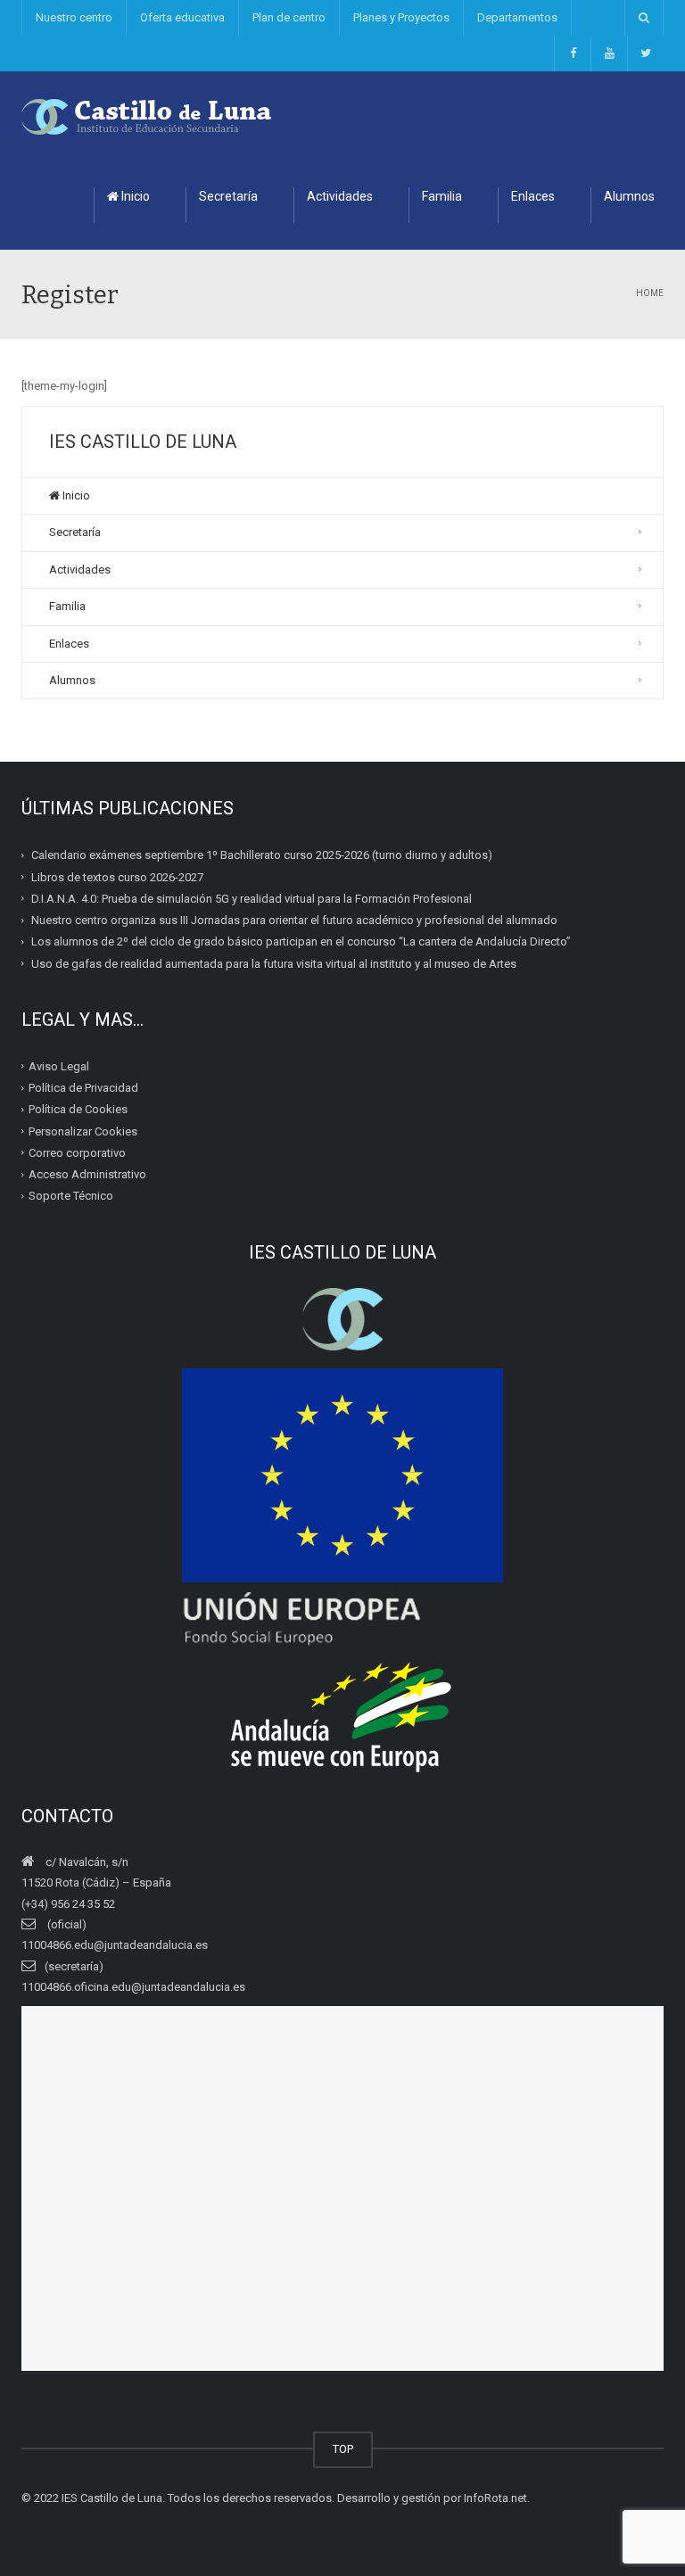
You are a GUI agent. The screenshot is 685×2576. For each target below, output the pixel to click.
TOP (343, 2449)
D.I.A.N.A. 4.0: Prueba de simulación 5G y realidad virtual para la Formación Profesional (252, 899)
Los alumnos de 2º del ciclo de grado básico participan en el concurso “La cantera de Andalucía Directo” (301, 941)
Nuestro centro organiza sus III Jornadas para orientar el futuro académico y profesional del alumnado (294, 920)
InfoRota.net (495, 2498)
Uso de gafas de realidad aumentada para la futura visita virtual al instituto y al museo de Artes (274, 963)
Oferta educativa (182, 17)
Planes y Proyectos (401, 17)
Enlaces (533, 196)
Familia (442, 196)
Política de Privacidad (83, 1088)
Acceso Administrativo (87, 1174)
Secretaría (228, 196)
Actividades (340, 196)
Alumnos (72, 680)
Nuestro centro (74, 17)
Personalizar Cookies (83, 1131)
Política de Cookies (78, 1109)
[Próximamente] (609, 54)
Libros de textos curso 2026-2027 (117, 876)
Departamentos (517, 17)
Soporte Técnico (71, 1196)
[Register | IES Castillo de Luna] (147, 116)
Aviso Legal (59, 1066)
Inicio (134, 196)
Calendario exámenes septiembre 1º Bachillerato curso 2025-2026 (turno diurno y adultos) (262, 855)
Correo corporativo (77, 1153)
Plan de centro (289, 17)
